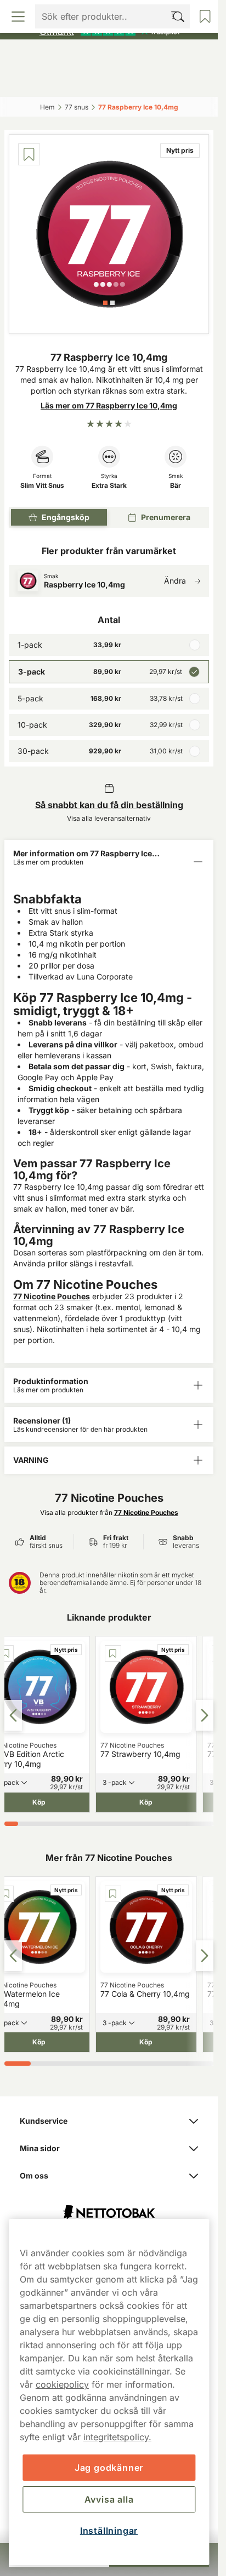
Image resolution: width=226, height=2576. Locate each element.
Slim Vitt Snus (42, 486)
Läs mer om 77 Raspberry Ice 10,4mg (109, 405)
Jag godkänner (109, 2468)
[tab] (105, 303)
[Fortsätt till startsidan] (109, 2207)
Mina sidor (40, 2148)
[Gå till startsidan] (109, 57)
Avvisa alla (109, 2499)
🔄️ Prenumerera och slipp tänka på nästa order (104, 11)
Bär (176, 486)
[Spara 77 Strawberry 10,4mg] (113, 1653)
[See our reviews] (109, 31)
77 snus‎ (77, 107)
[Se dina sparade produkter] (134, 81)
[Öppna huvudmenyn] (31, 81)
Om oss (34, 2176)
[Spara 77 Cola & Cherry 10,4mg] (113, 1894)
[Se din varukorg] (187, 81)
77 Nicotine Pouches (52, 1296)
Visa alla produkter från (109, 1512)
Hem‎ (47, 107)
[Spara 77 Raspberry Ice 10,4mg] (29, 154)
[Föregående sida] (13, 1715)
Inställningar (109, 2531)
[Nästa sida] (205, 1715)
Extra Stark (109, 486)
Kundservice (44, 2121)
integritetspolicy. (117, 2437)
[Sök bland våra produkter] (83, 81)
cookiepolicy (62, 2384)
